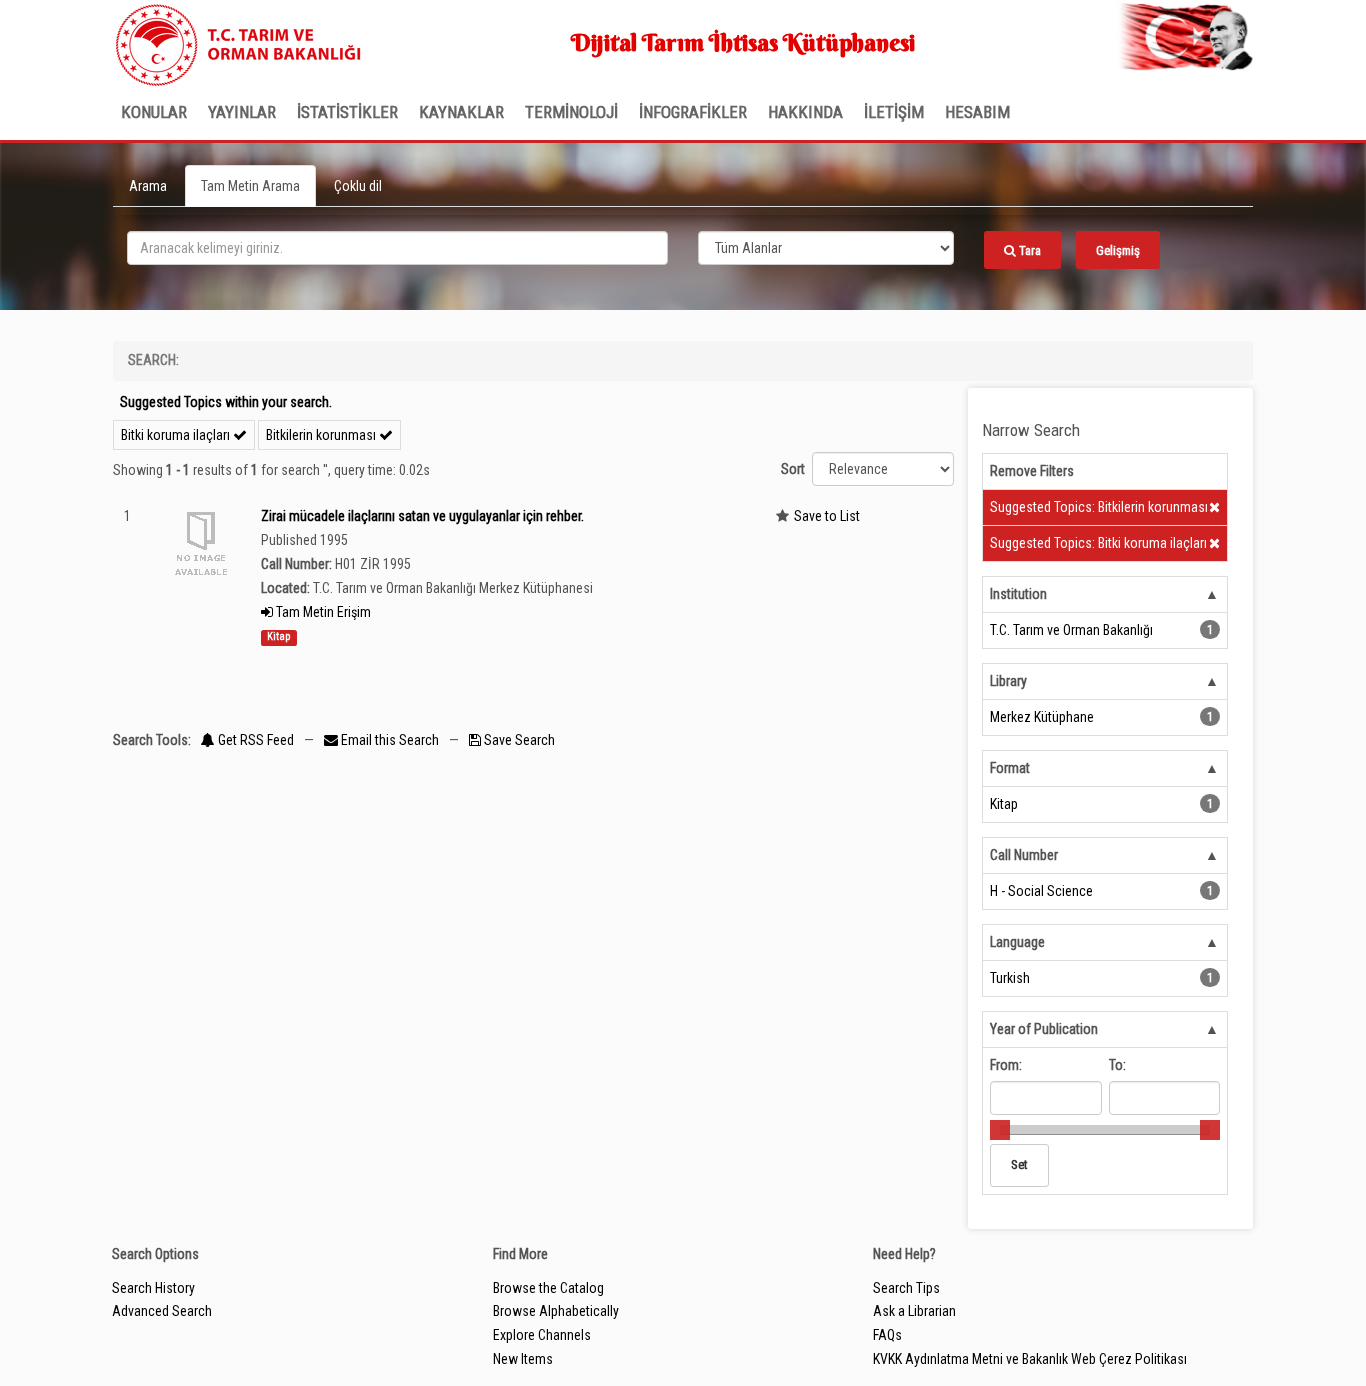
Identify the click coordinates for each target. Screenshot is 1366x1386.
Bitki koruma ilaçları (177, 435)
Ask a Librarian (914, 1311)
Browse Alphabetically (556, 1311)
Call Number (1024, 855)
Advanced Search (162, 1311)
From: (1006, 1065)
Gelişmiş (1118, 250)
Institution (1018, 594)
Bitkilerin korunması (322, 435)
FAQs (887, 1335)
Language (1017, 942)
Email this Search (390, 740)
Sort (793, 469)
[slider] (1000, 1130)
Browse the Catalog (548, 1288)
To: (1117, 1065)
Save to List (827, 516)
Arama (148, 186)
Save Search (518, 740)
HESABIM (977, 112)
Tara (1028, 250)
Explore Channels (542, 1335)
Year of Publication (1044, 1029)
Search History (153, 1288)
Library (1008, 681)
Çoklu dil (358, 186)
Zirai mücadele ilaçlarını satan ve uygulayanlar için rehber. (422, 516)
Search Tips (906, 1288)
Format (1010, 768)
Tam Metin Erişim (322, 612)
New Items (523, 1359)
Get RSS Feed (254, 740)
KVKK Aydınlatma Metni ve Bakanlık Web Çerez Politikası (1030, 1359)
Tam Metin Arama (250, 186)
